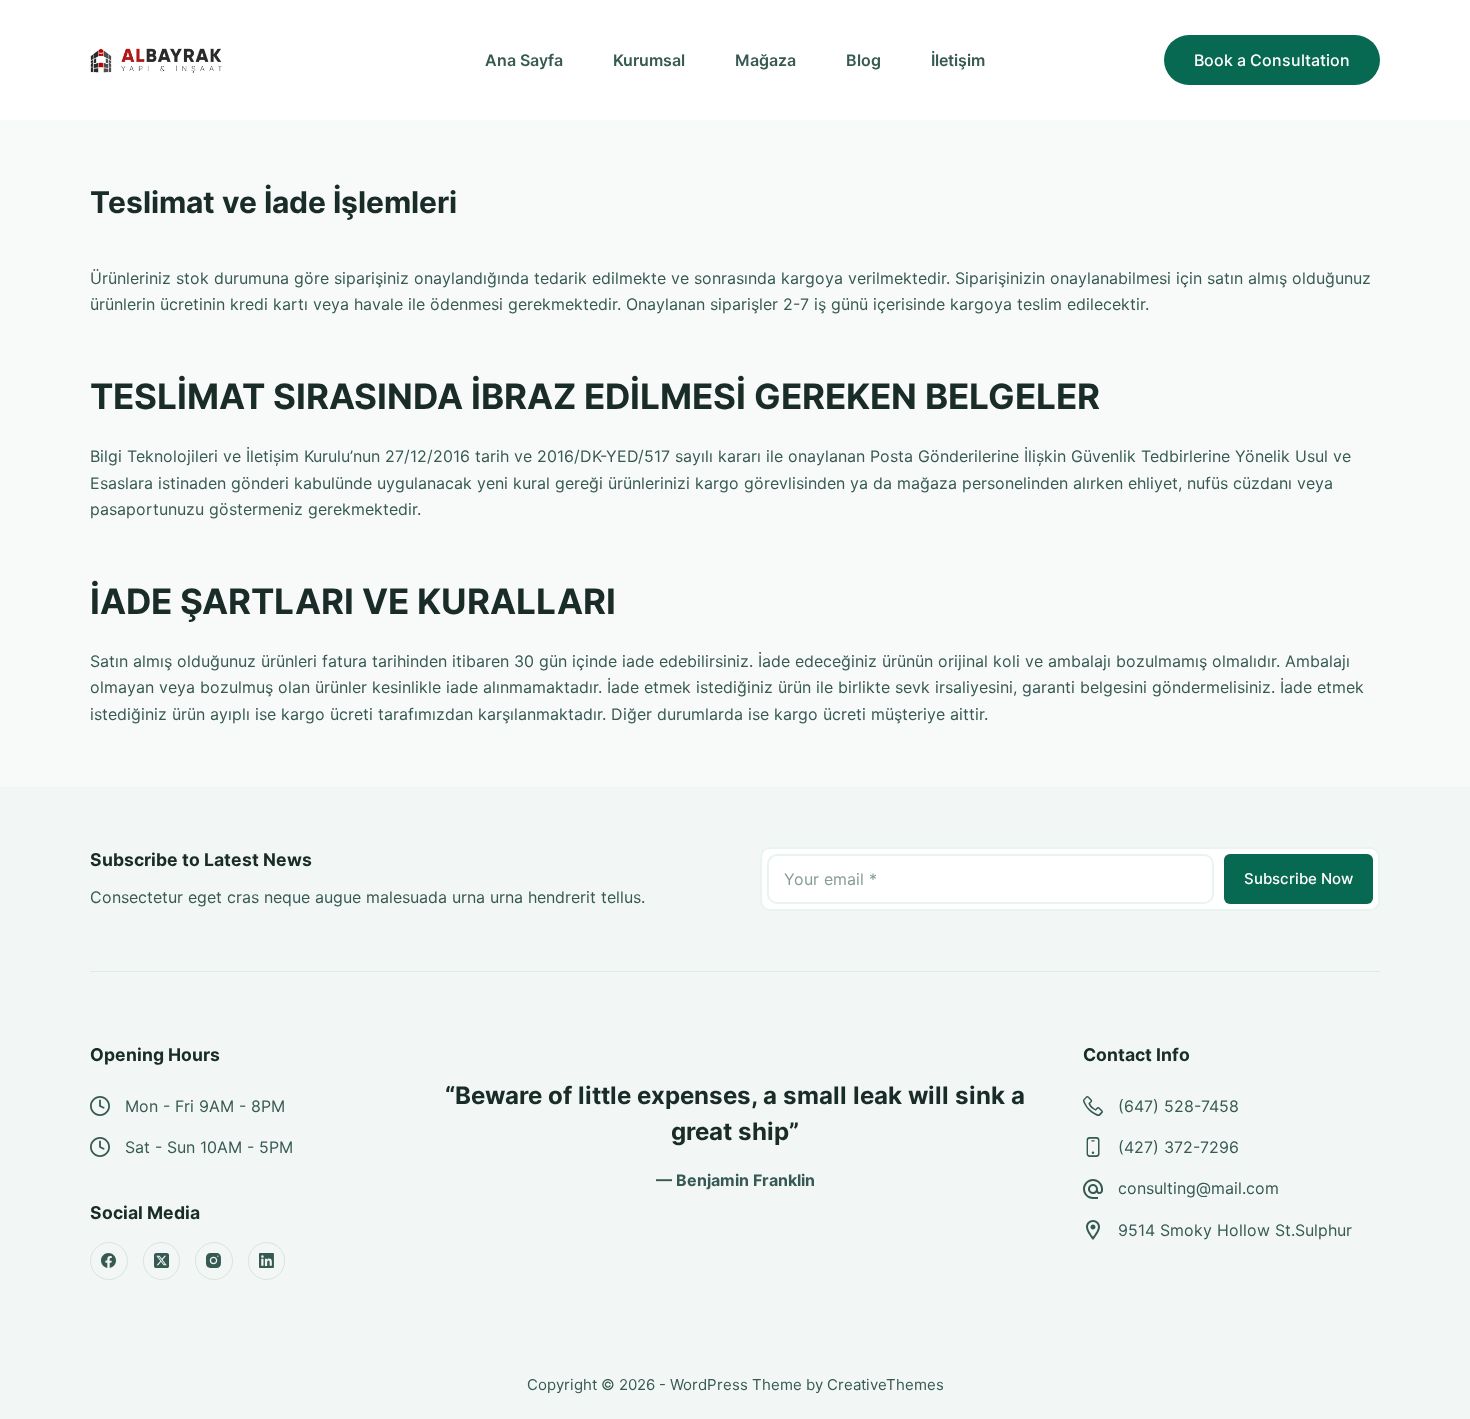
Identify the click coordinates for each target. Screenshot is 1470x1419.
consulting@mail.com (1198, 1188)
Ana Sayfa (524, 60)
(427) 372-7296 (1178, 1147)
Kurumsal (649, 60)
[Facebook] (109, 1261)
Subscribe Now (1298, 878)
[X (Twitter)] (162, 1261)
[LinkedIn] (267, 1261)
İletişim (958, 60)
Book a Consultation (1272, 60)
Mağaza (765, 60)
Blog (863, 60)
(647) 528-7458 (1178, 1106)
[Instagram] (214, 1261)
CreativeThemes (885, 1384)
